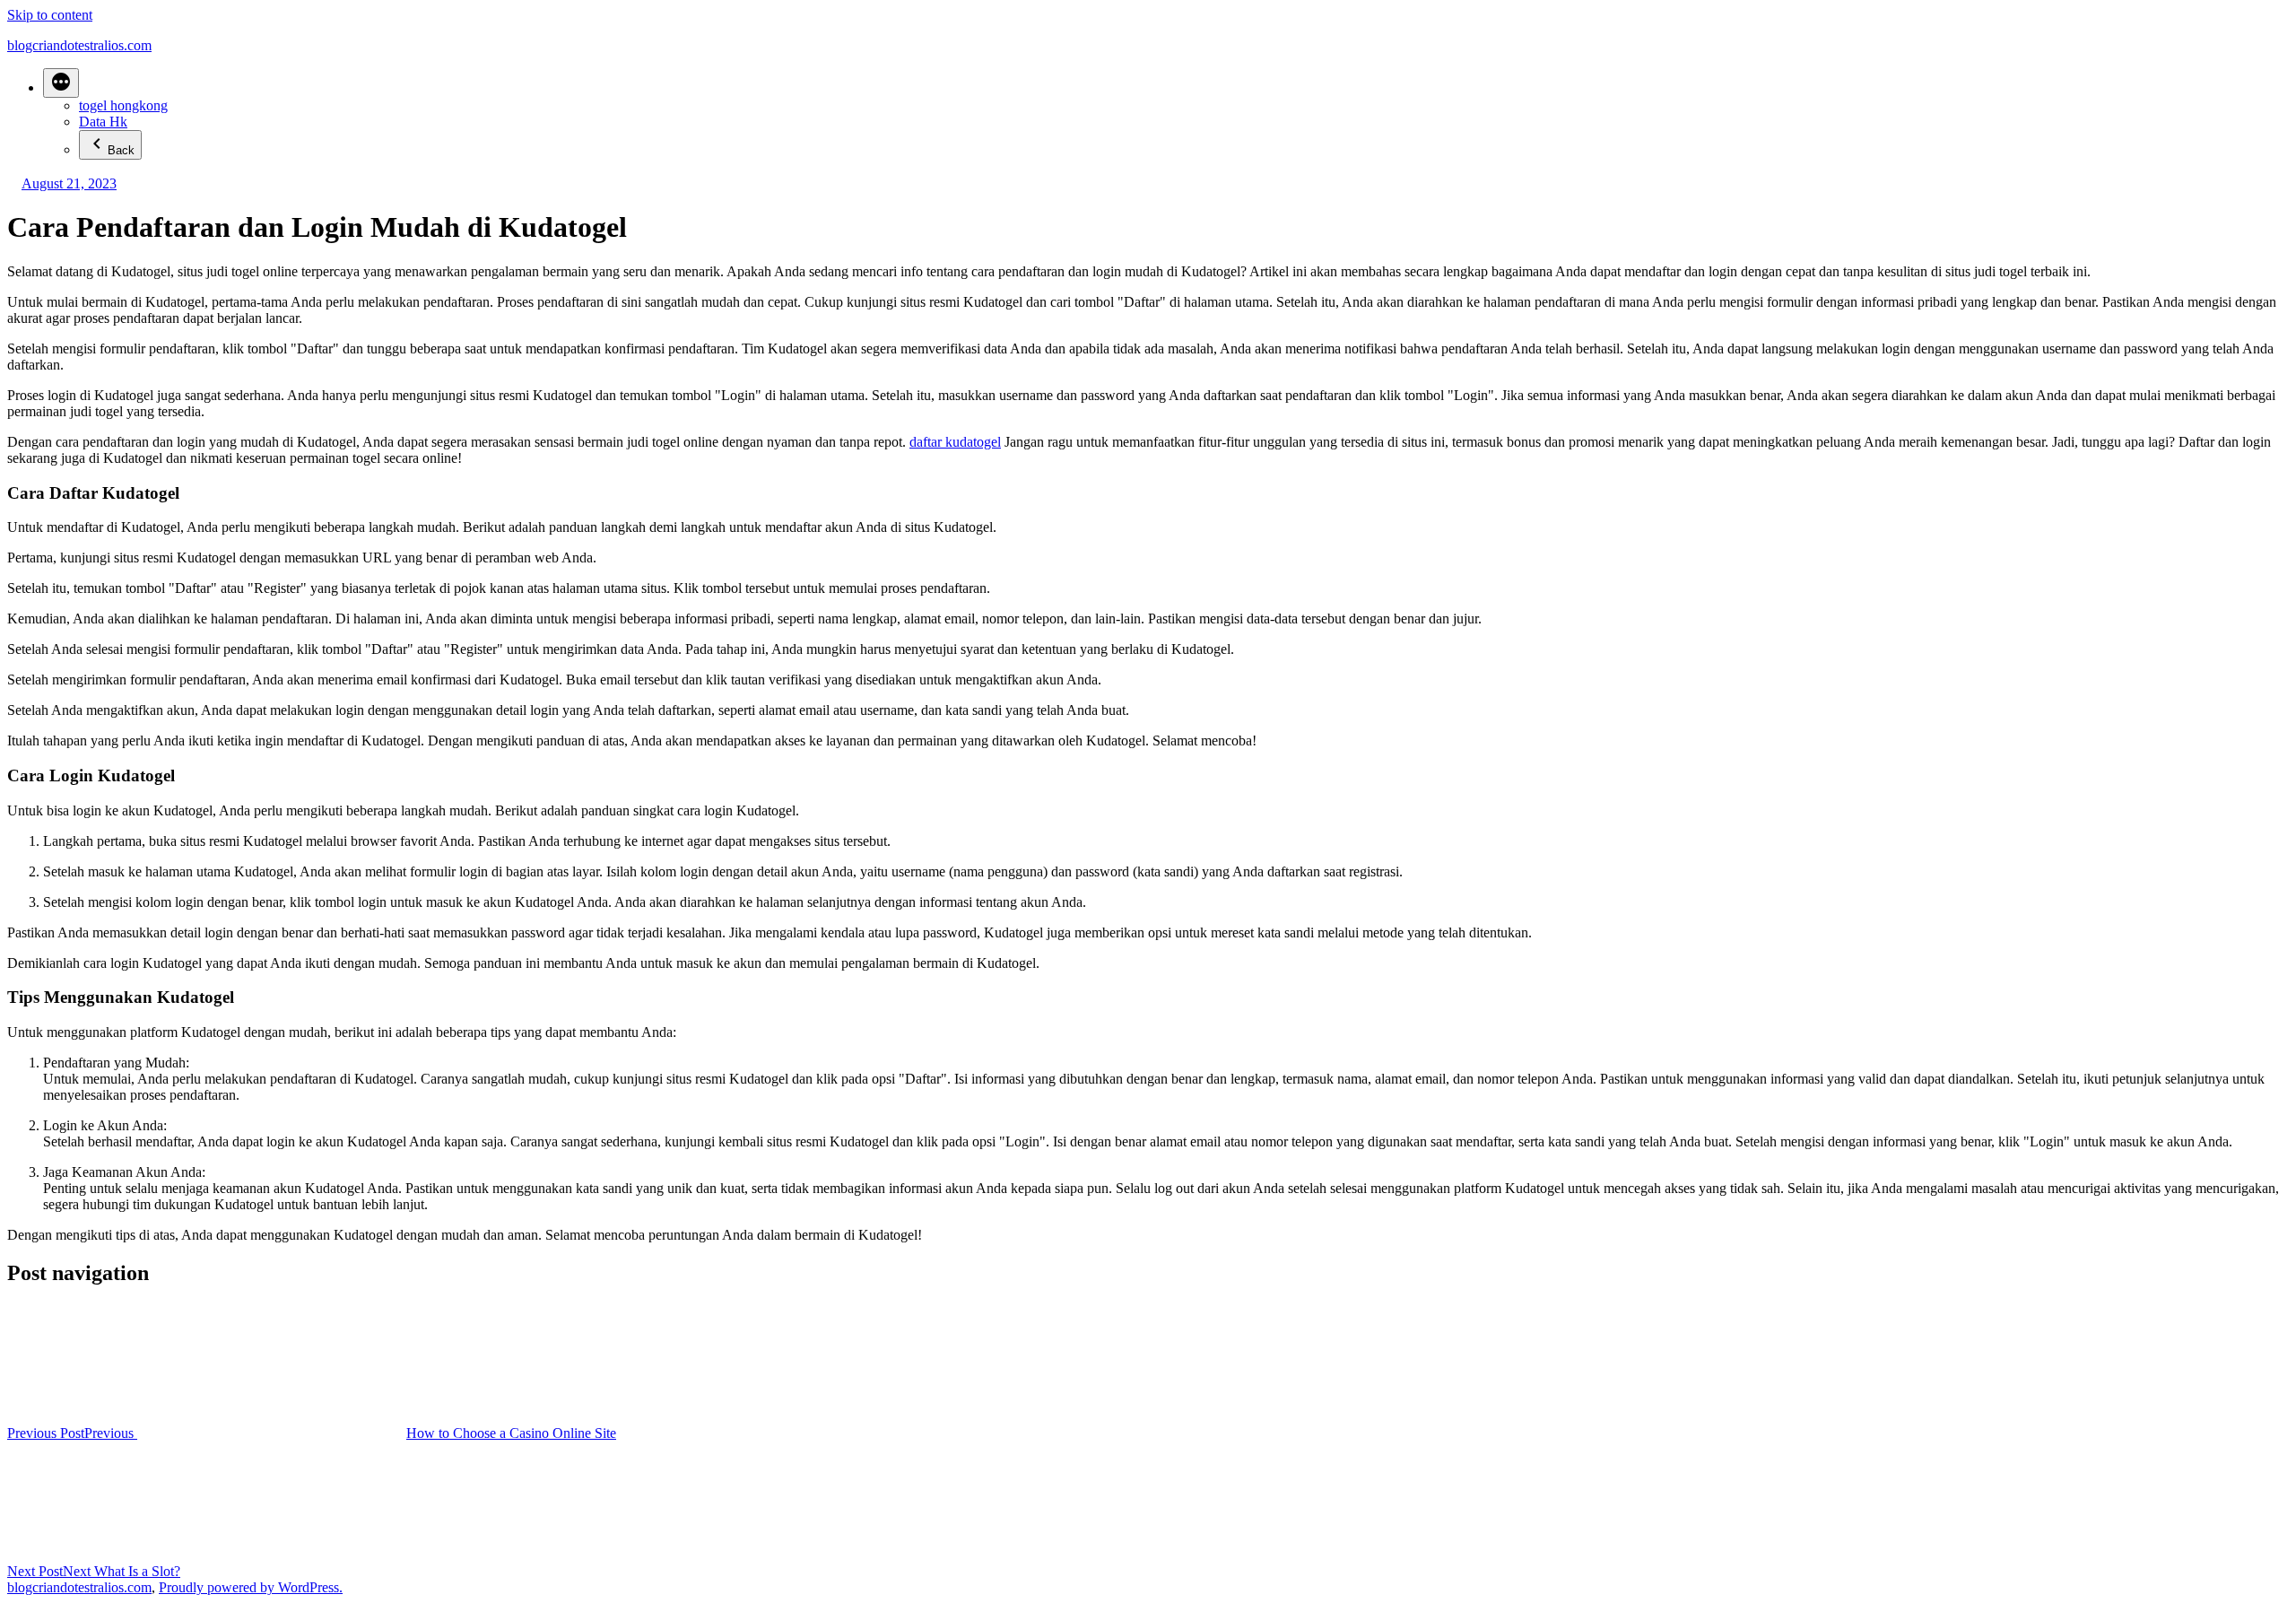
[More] (61, 83)
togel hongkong (123, 105)
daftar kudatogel (955, 442)
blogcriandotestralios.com (79, 45)
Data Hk (103, 122)
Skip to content (50, 15)
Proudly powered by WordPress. (251, 1587)
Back (121, 150)
